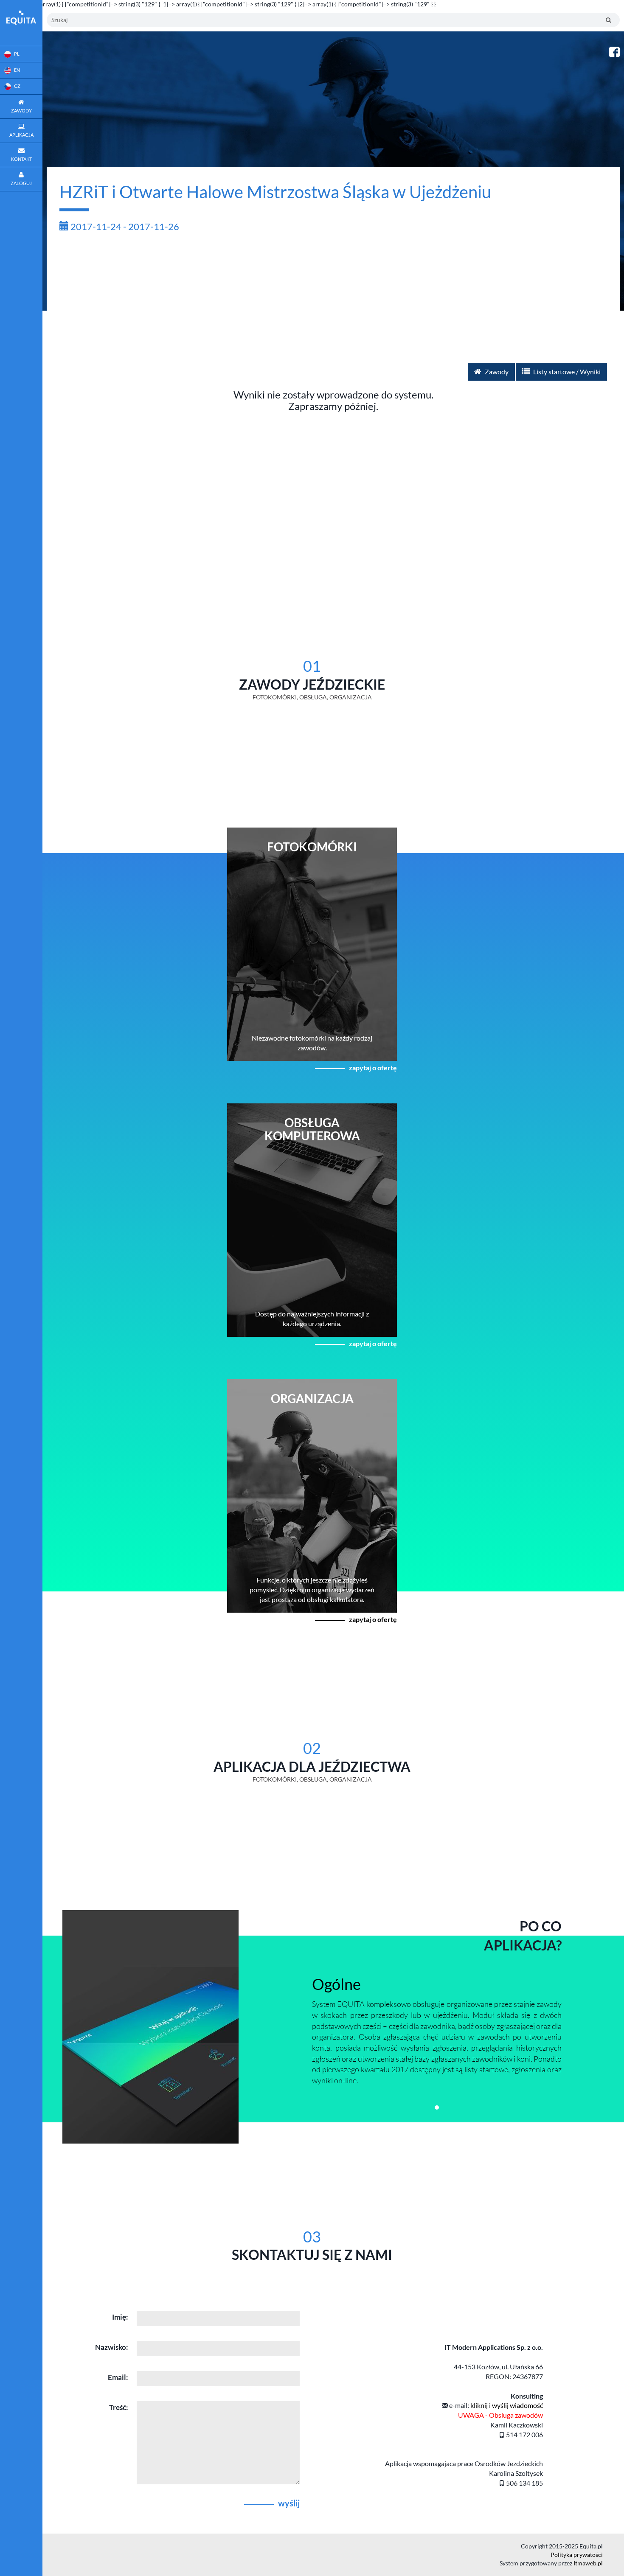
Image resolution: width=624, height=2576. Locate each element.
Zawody (496, 372)
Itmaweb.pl (588, 2563)
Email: (118, 2377)
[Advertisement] (333, 299)
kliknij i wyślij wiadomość (507, 2405)
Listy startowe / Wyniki (566, 372)
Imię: (120, 2317)
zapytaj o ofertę (373, 1068)
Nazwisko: (112, 2347)
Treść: (119, 2407)
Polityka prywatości (577, 2555)
